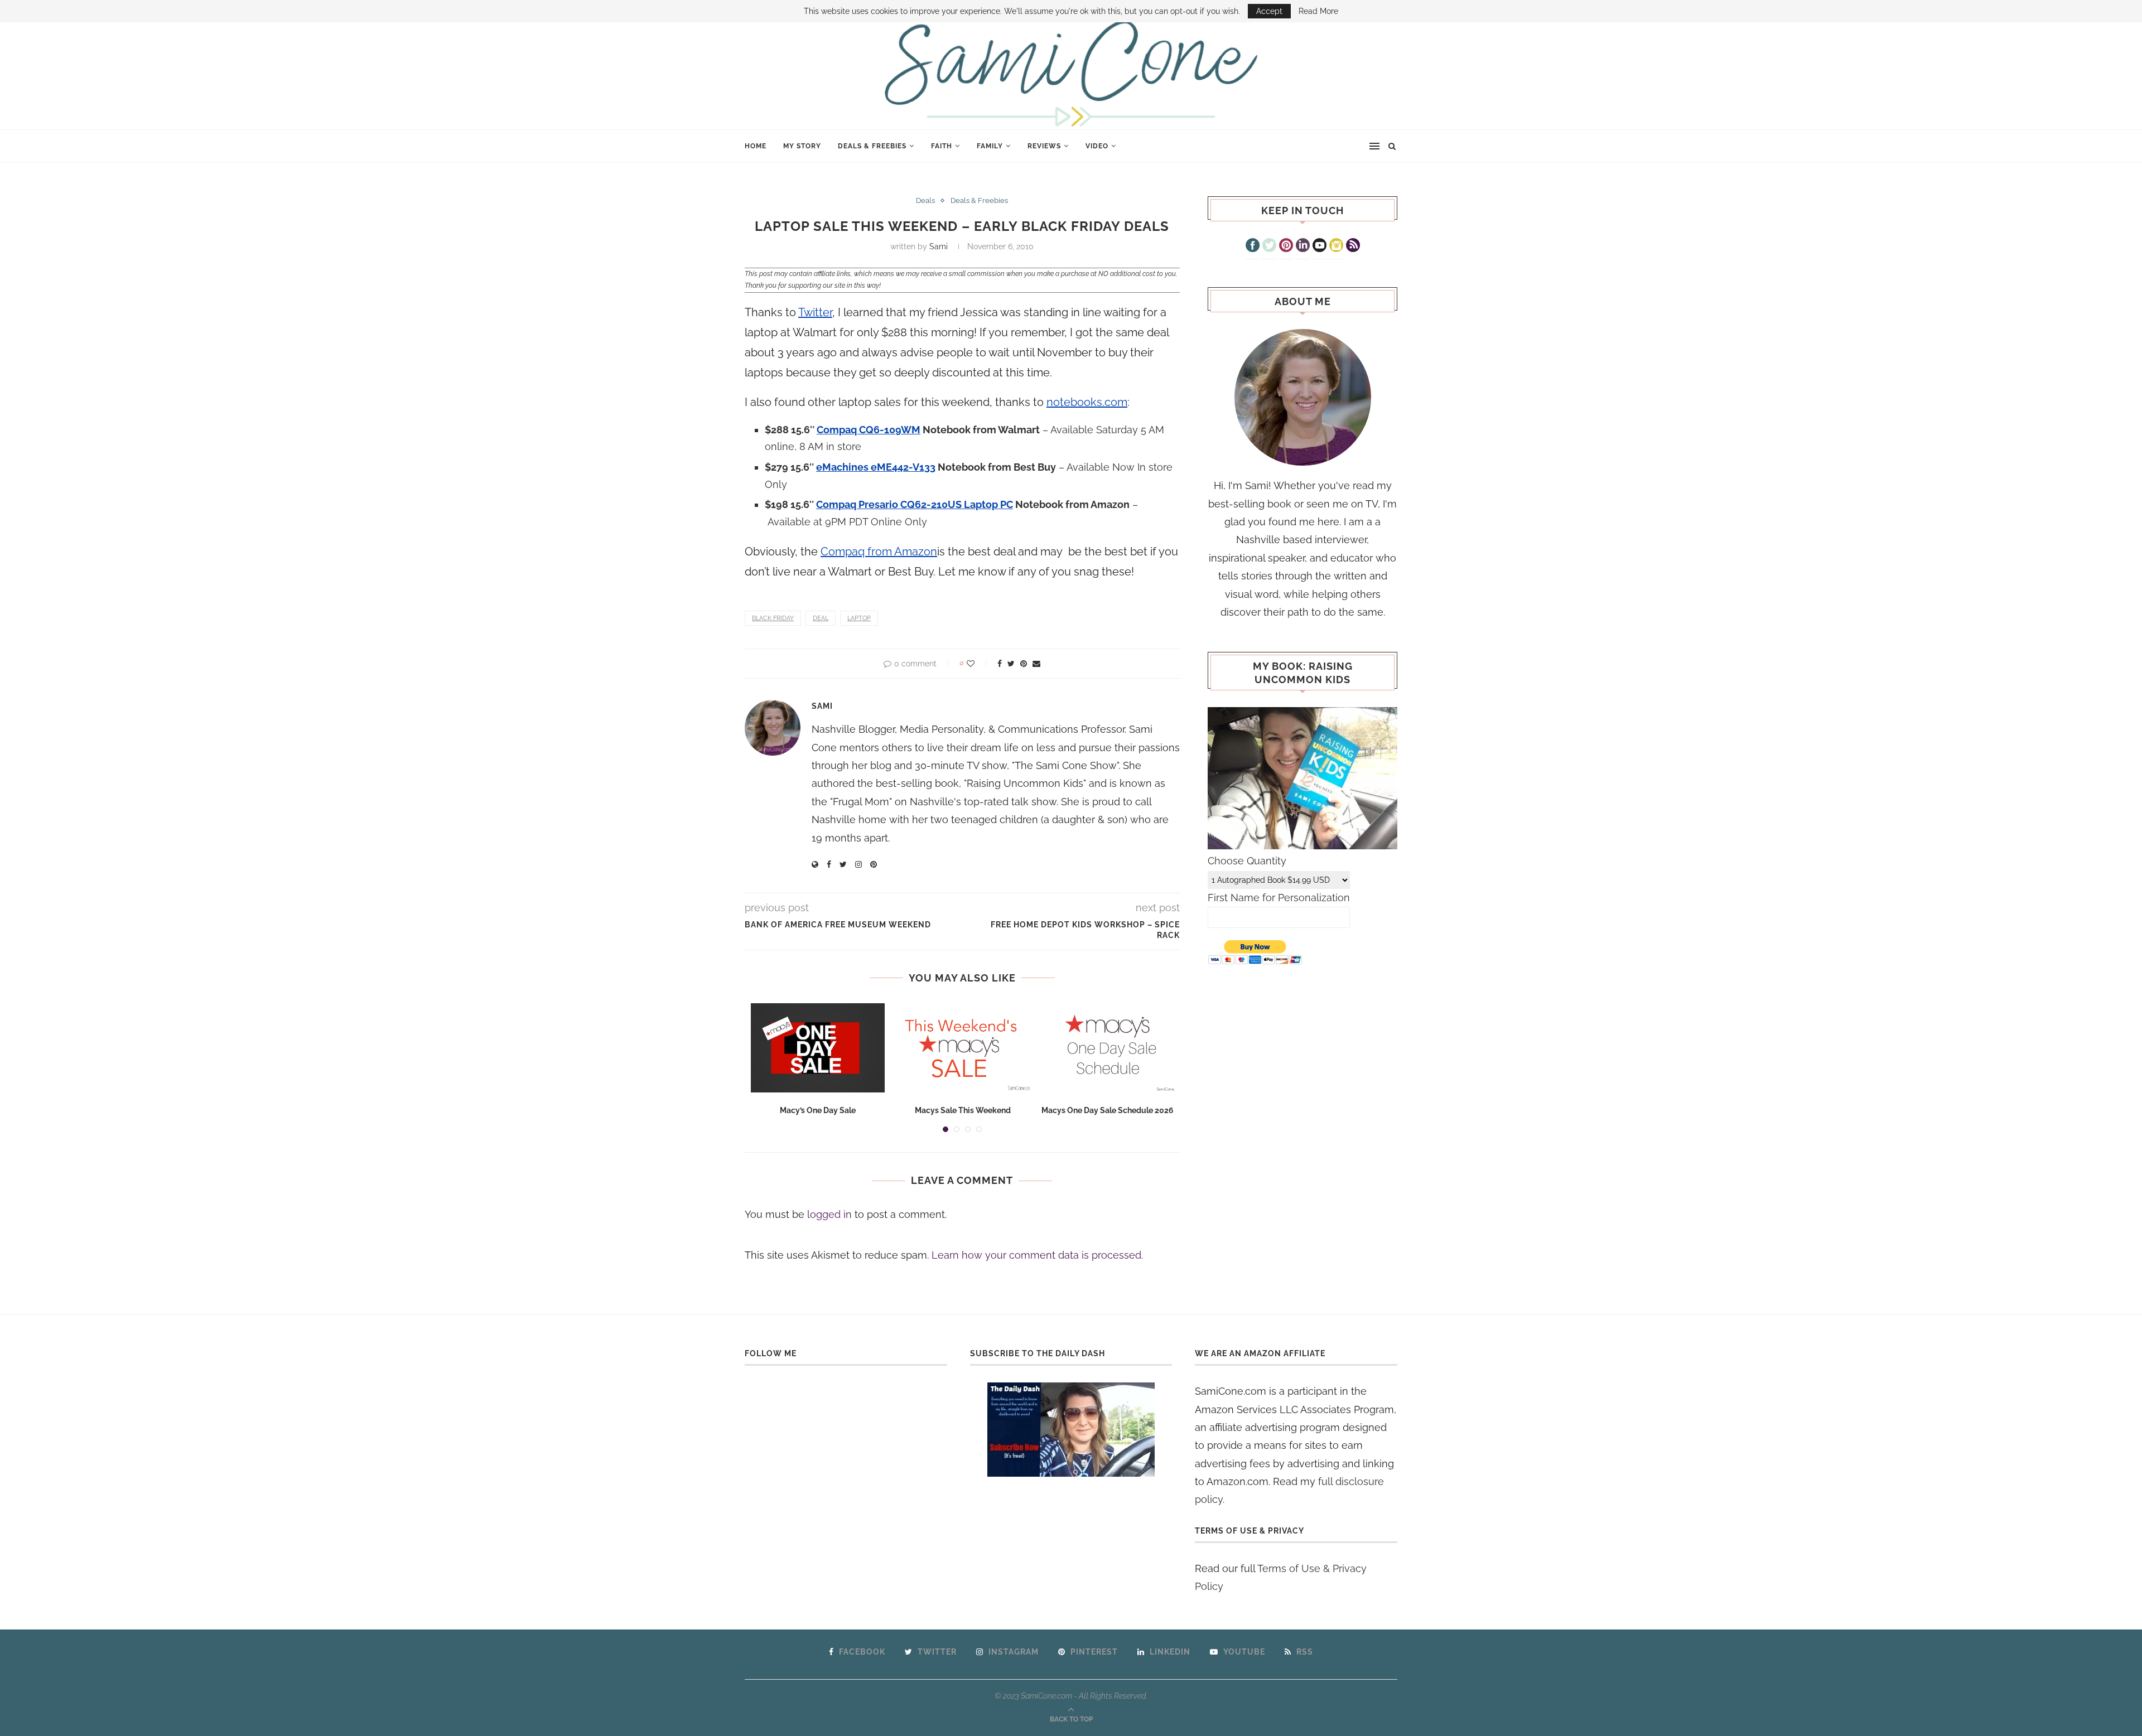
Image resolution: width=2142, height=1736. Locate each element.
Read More (1318, 11)
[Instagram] (1336, 246)
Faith (942, 146)
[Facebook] (1253, 246)
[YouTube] (1320, 246)
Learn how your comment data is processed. (1037, 1255)
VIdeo (1097, 146)
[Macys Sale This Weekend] (963, 1048)
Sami (939, 246)
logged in (829, 1214)
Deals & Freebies (872, 146)
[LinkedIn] (1303, 246)
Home (756, 146)
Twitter (815, 312)
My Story (802, 146)
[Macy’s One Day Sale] (818, 1048)
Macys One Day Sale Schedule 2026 (1108, 1110)
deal (821, 618)
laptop (859, 618)
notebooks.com (1087, 402)
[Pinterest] (1286, 246)
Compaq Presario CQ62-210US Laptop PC (915, 504)
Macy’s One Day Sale (818, 1110)
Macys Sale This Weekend (963, 1110)
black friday (773, 618)
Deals (925, 200)
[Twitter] (1269, 246)
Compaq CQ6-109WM (869, 430)
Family (990, 146)
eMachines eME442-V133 (876, 467)
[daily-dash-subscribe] (1071, 1430)
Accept (1269, 11)
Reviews (1044, 146)
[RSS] (1353, 246)
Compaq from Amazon (879, 552)
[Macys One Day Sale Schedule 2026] (1108, 1048)
